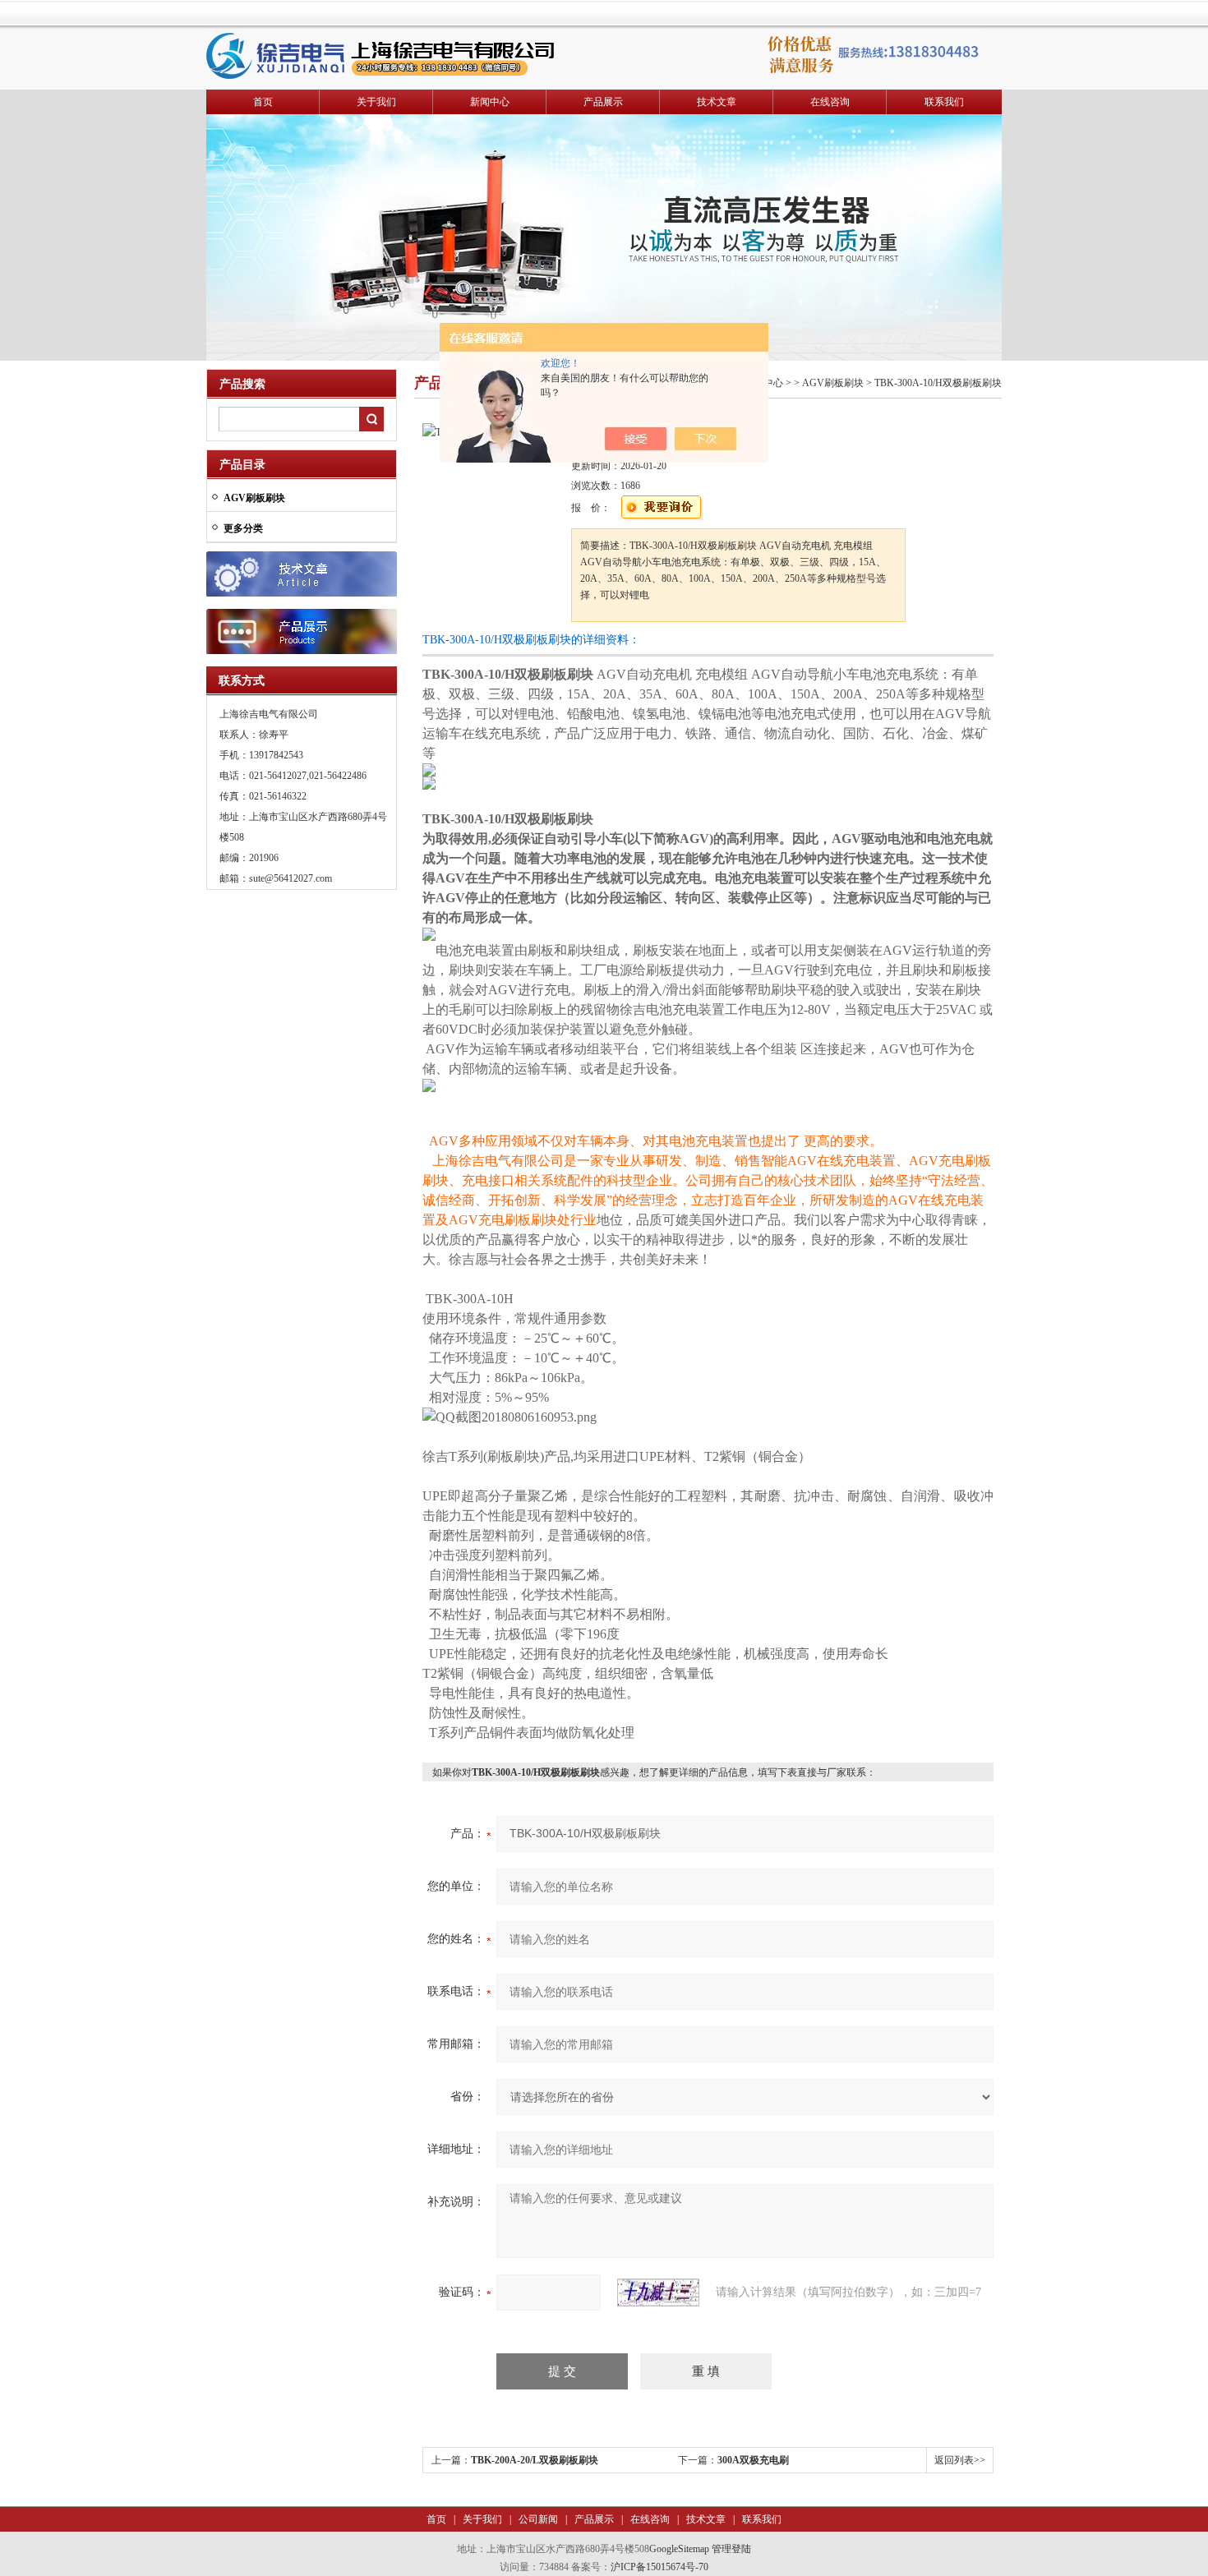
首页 (263, 102)
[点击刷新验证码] (658, 2293)
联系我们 (944, 102)
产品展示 (603, 102)
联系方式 (242, 681)
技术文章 (717, 102)
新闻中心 (490, 102)
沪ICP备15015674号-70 (659, 2567)
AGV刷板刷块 (833, 383)
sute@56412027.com (290, 878)
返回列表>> (960, 2460)
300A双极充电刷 (753, 2460)
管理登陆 (731, 2549)
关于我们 (376, 102)
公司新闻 (537, 2519)
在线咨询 (830, 102)
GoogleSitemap (679, 2549)
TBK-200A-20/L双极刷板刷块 (535, 2460)
